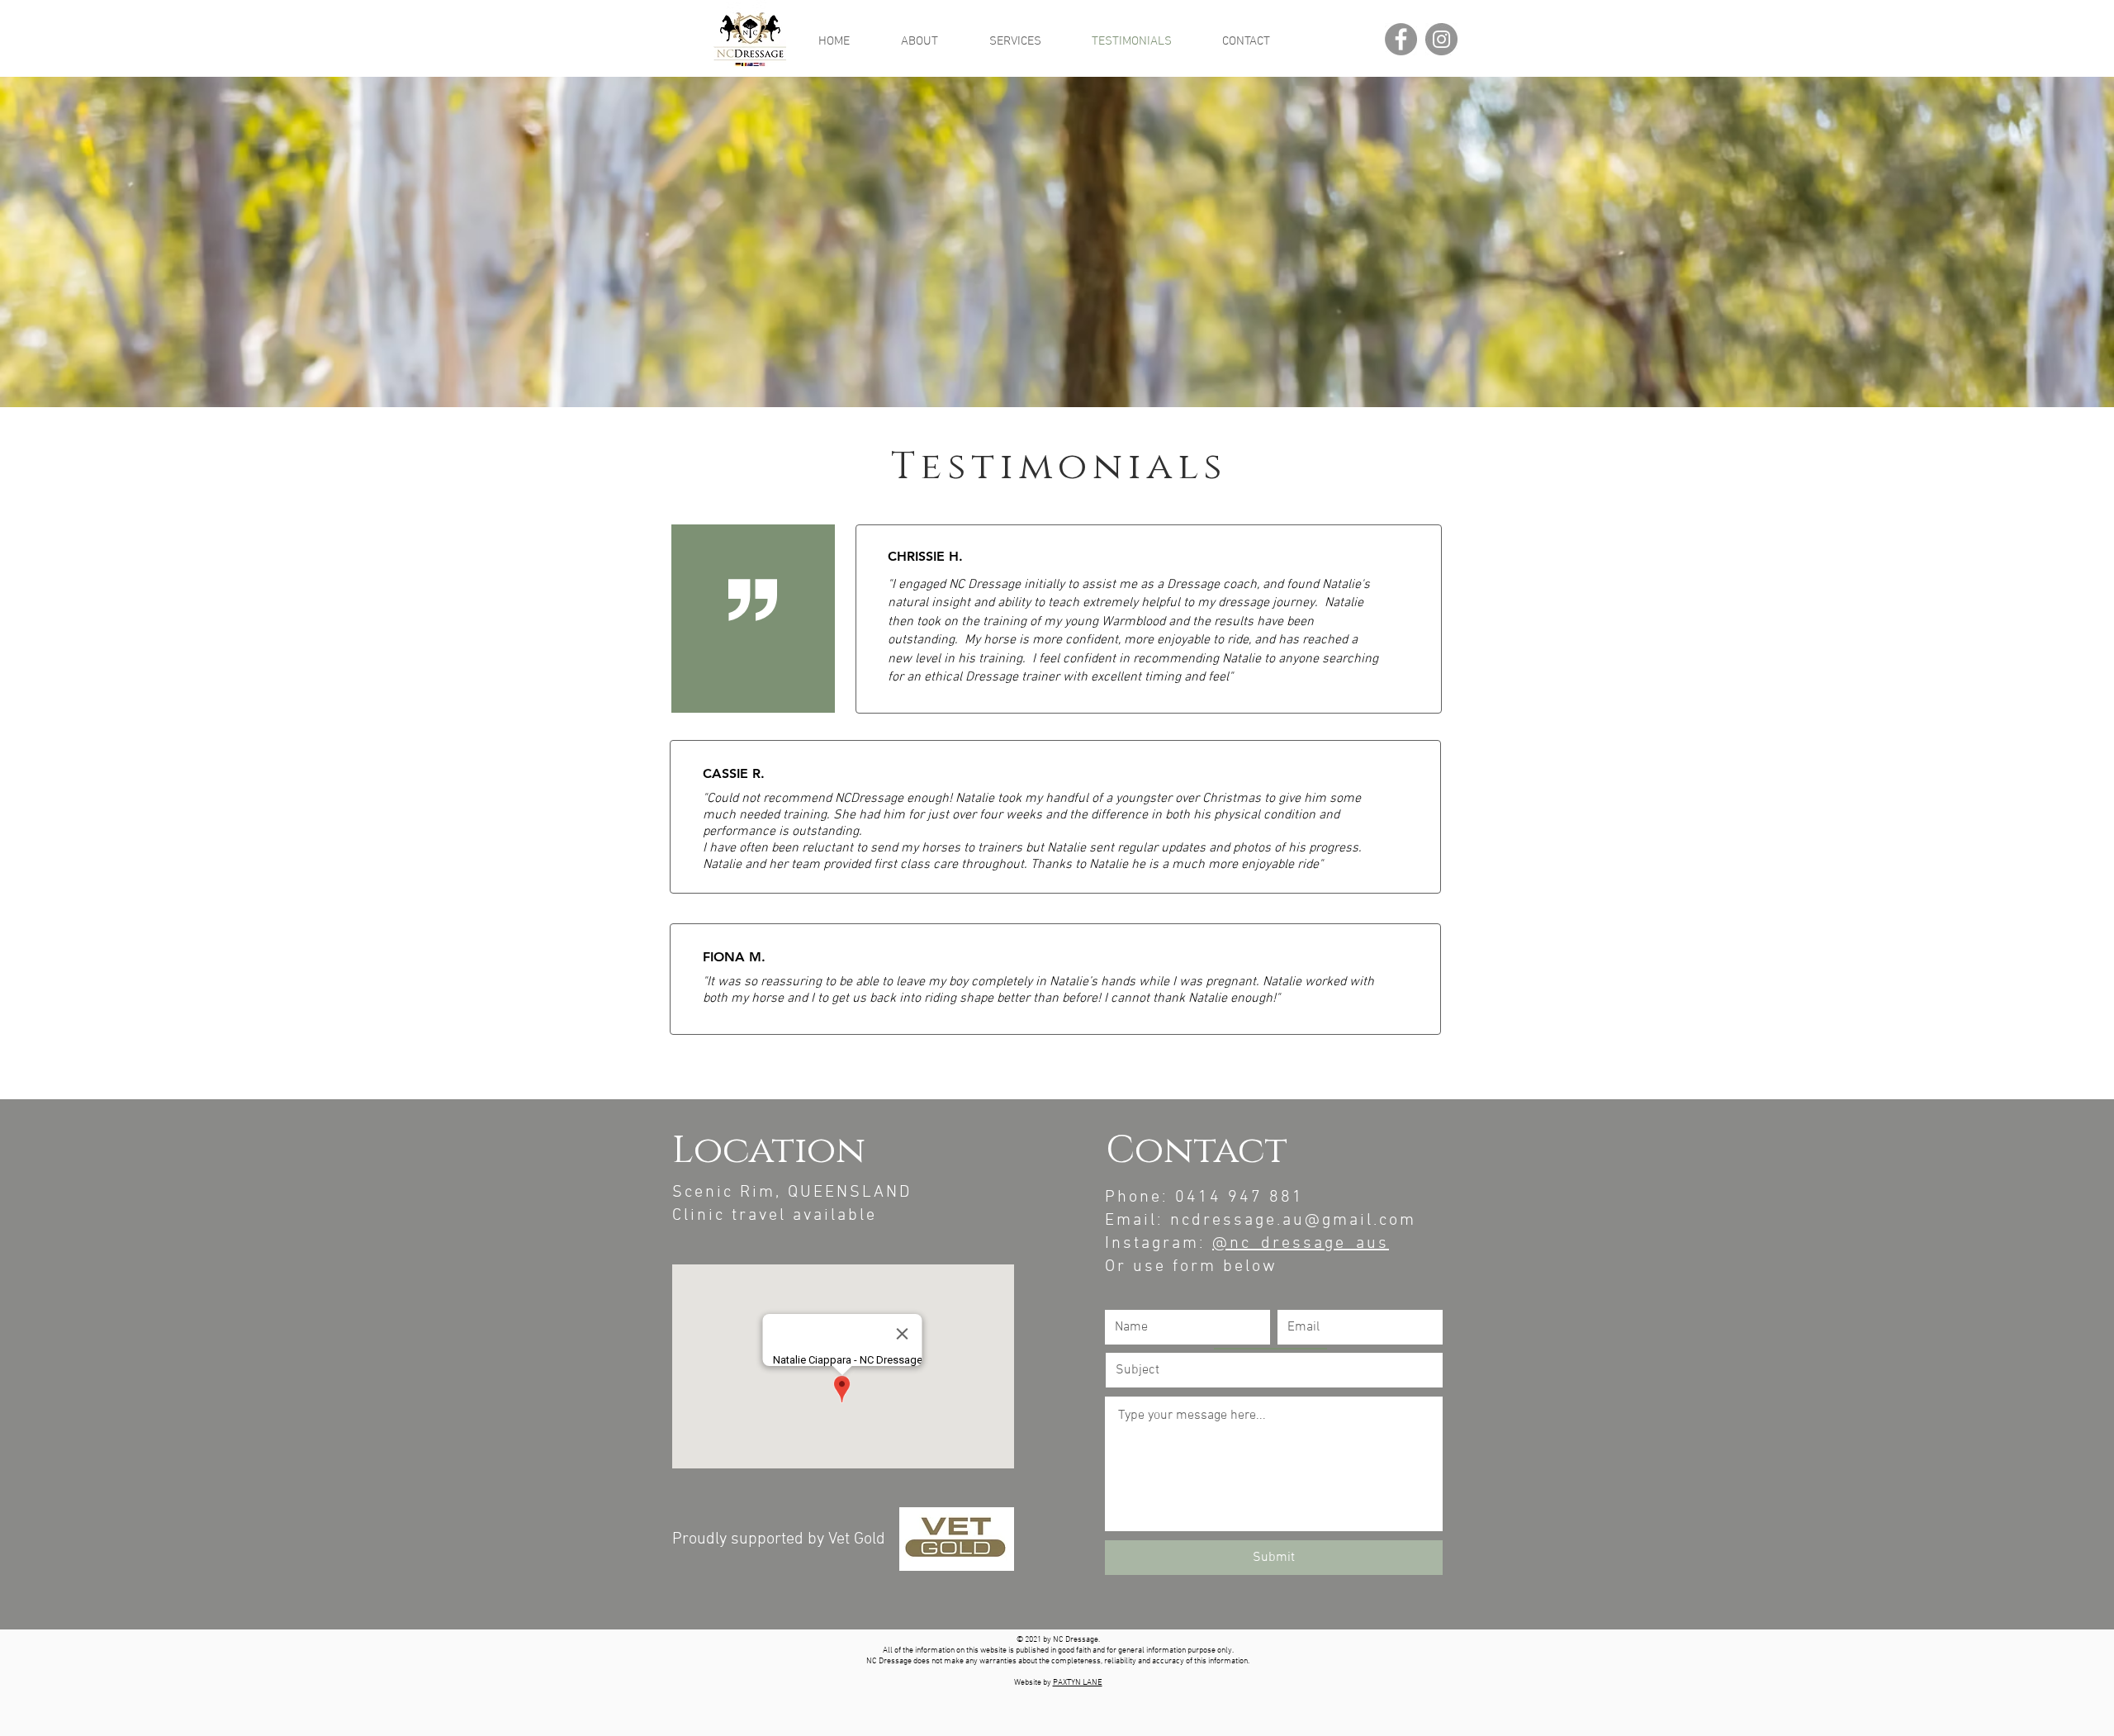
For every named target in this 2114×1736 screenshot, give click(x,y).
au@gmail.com (1349, 1221)
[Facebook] (1401, 39)
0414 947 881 (1239, 1198)
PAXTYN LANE (1078, 1683)
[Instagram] (1441, 39)
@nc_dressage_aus (1301, 1244)
